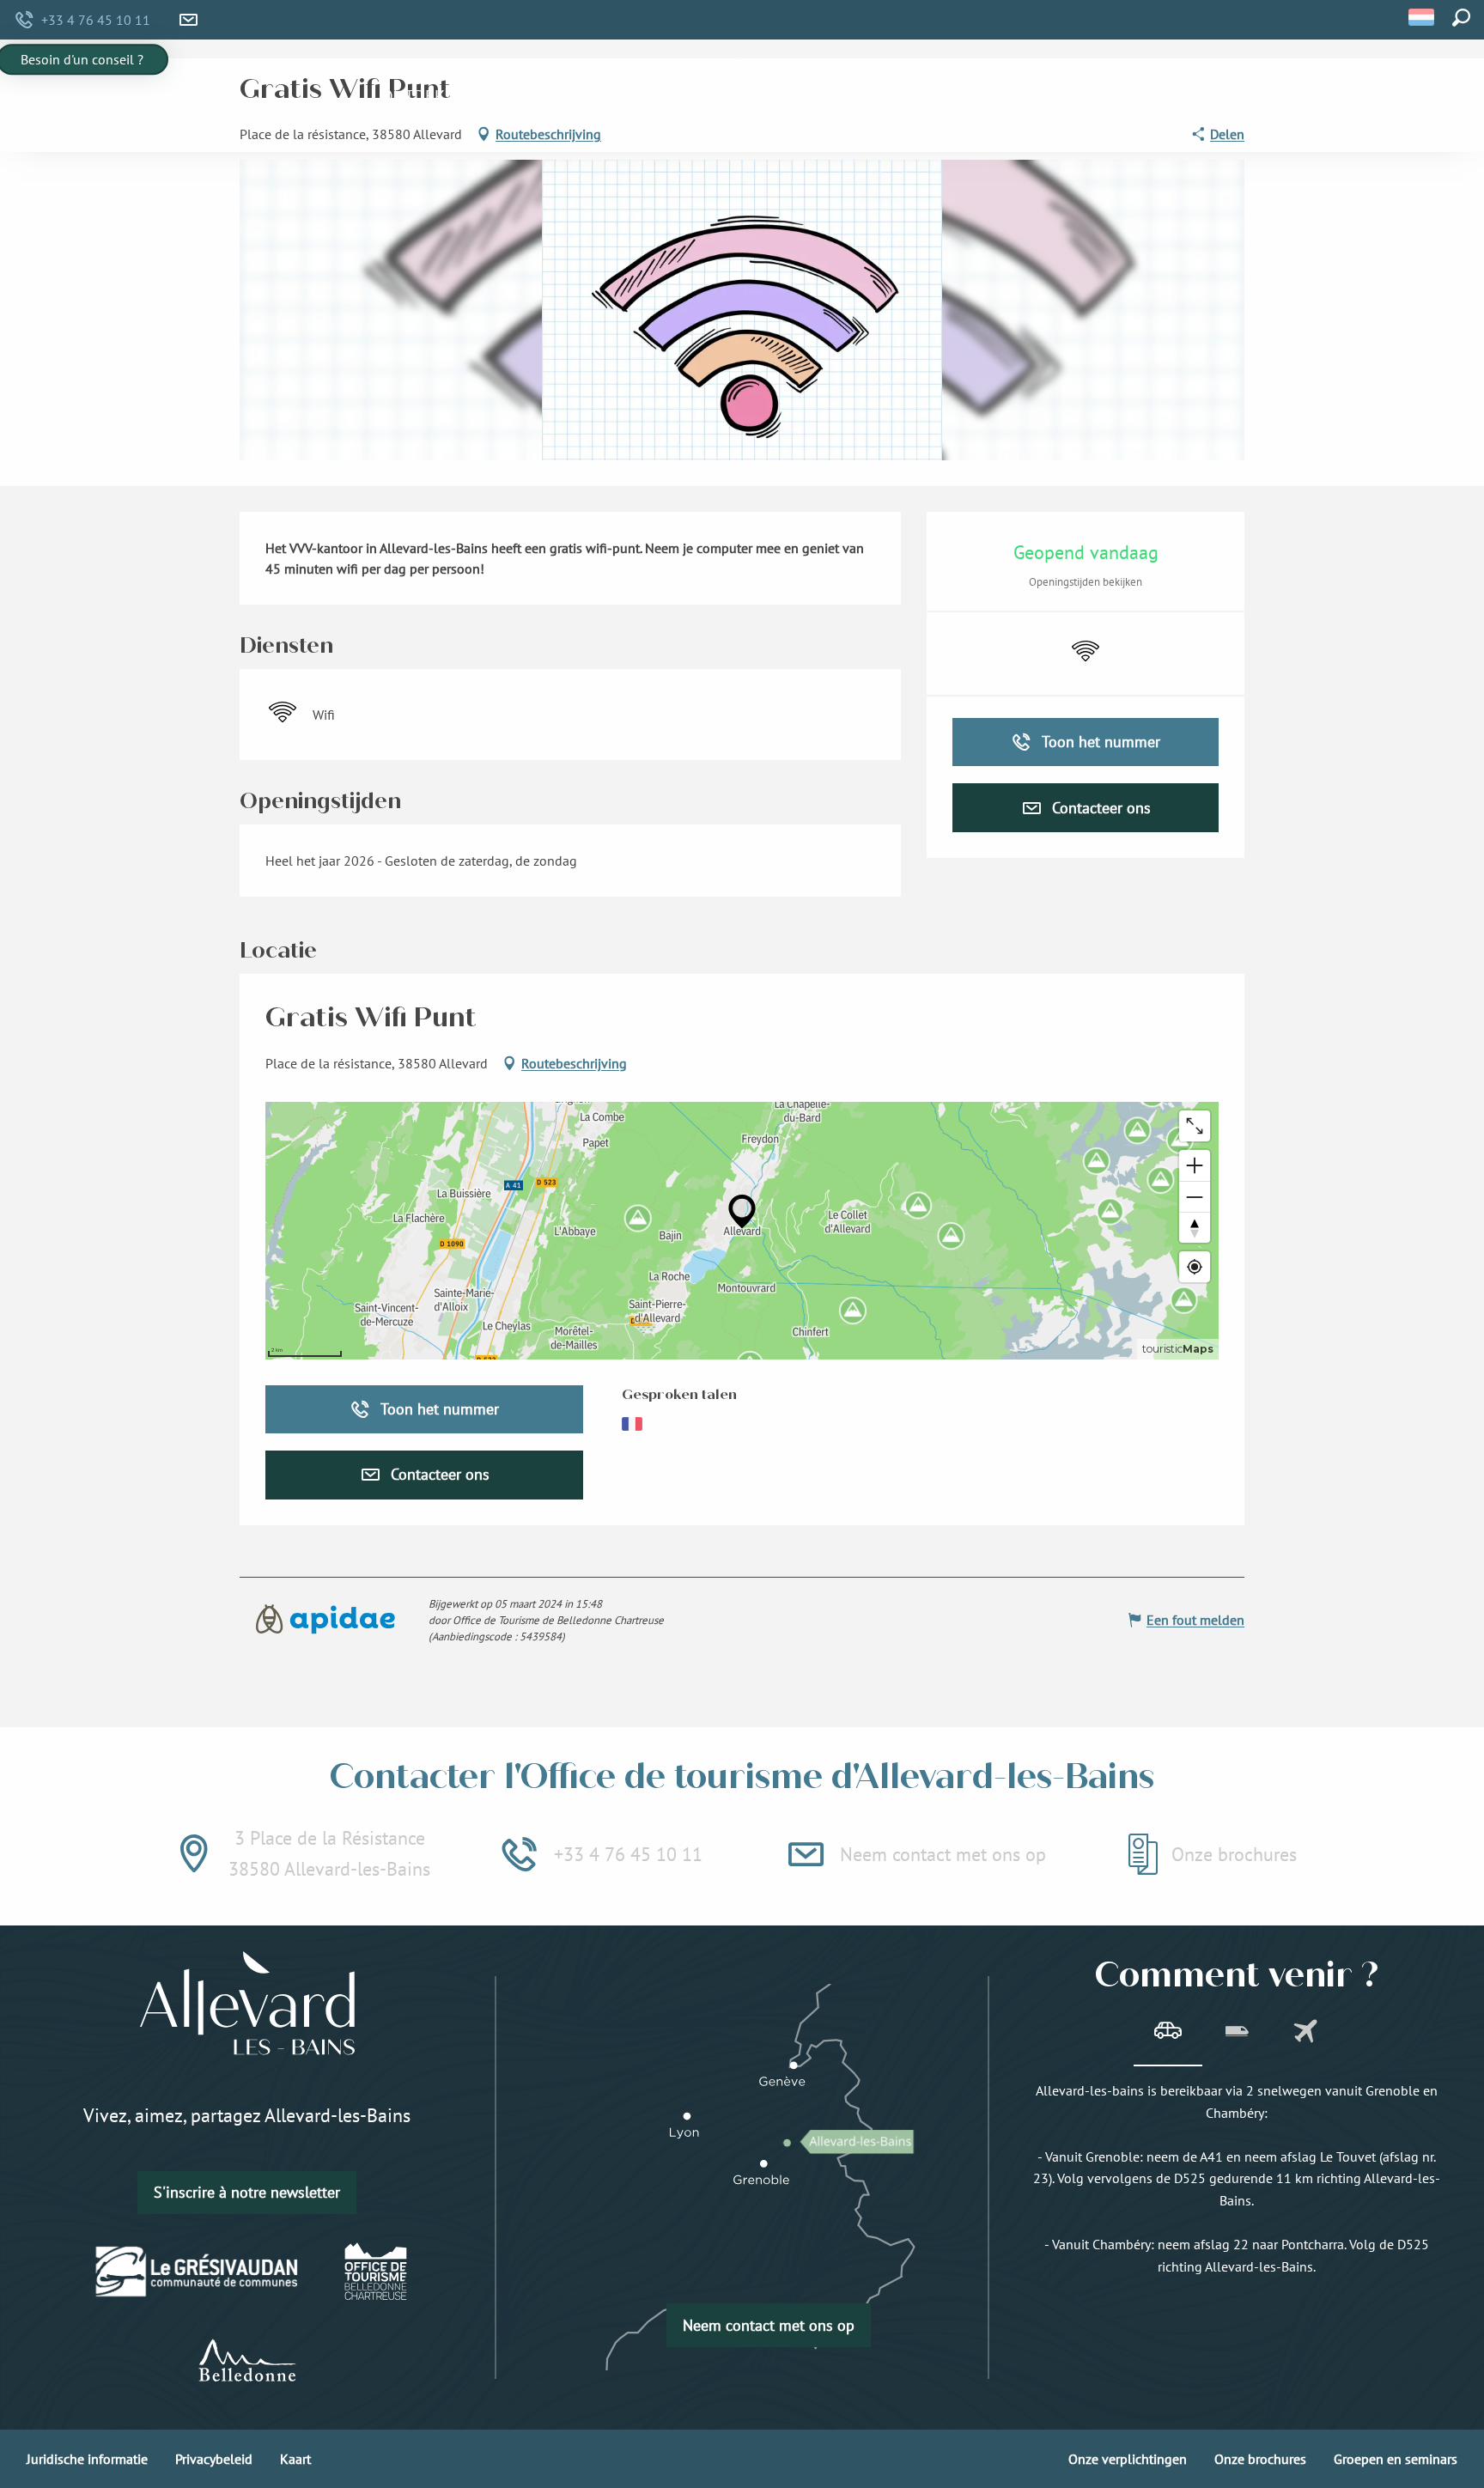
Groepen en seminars (1396, 2459)
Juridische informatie (87, 2459)
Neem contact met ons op (769, 2325)
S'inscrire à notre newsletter (247, 2192)
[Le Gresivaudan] (197, 2272)
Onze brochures (1260, 2459)
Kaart (295, 2459)
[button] (1423, 17)
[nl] (1423, 17)
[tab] (1168, 2033)
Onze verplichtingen (1128, 2459)
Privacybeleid (214, 2459)
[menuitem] (413, 96)
